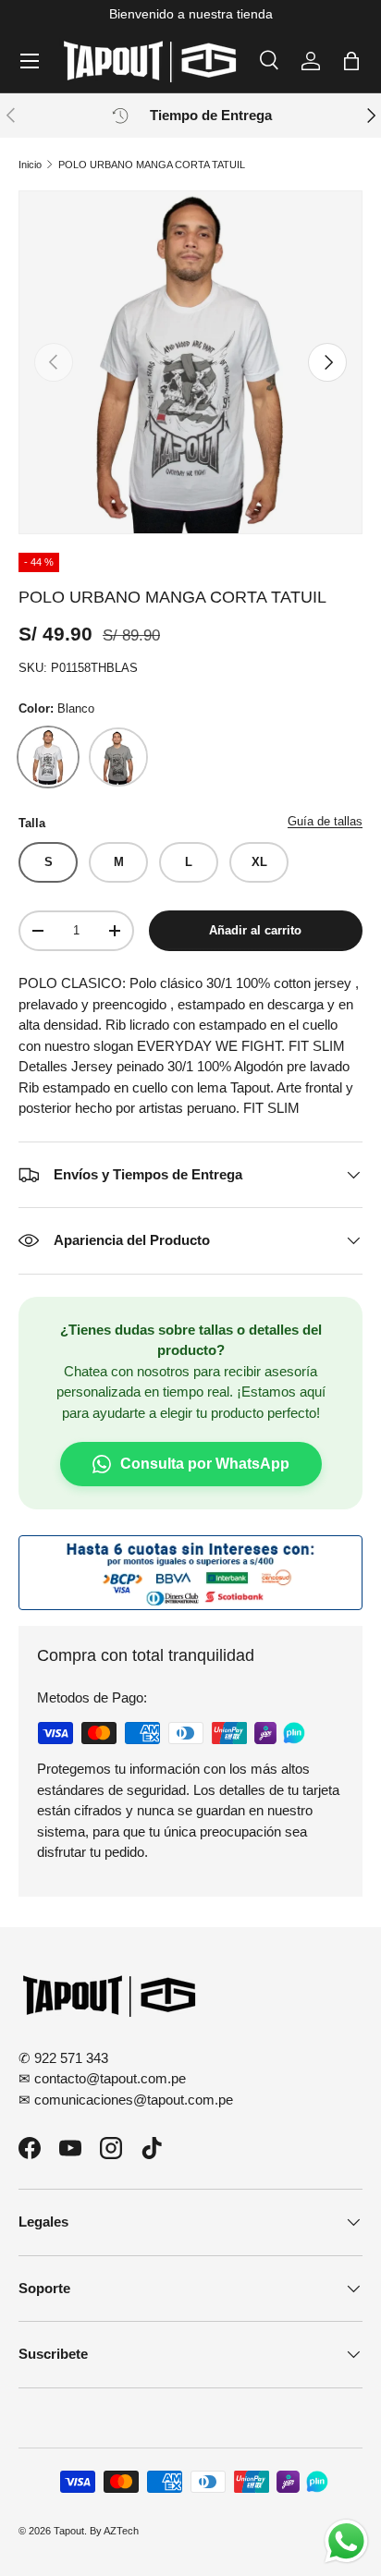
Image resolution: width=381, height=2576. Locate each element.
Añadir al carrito (255, 930)
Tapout (69, 2531)
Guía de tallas (325, 821)
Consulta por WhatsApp (205, 1464)
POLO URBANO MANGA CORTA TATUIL (152, 165)
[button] (351, 61)
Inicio (30, 165)
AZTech (121, 2531)
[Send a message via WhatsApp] (346, 2541)
